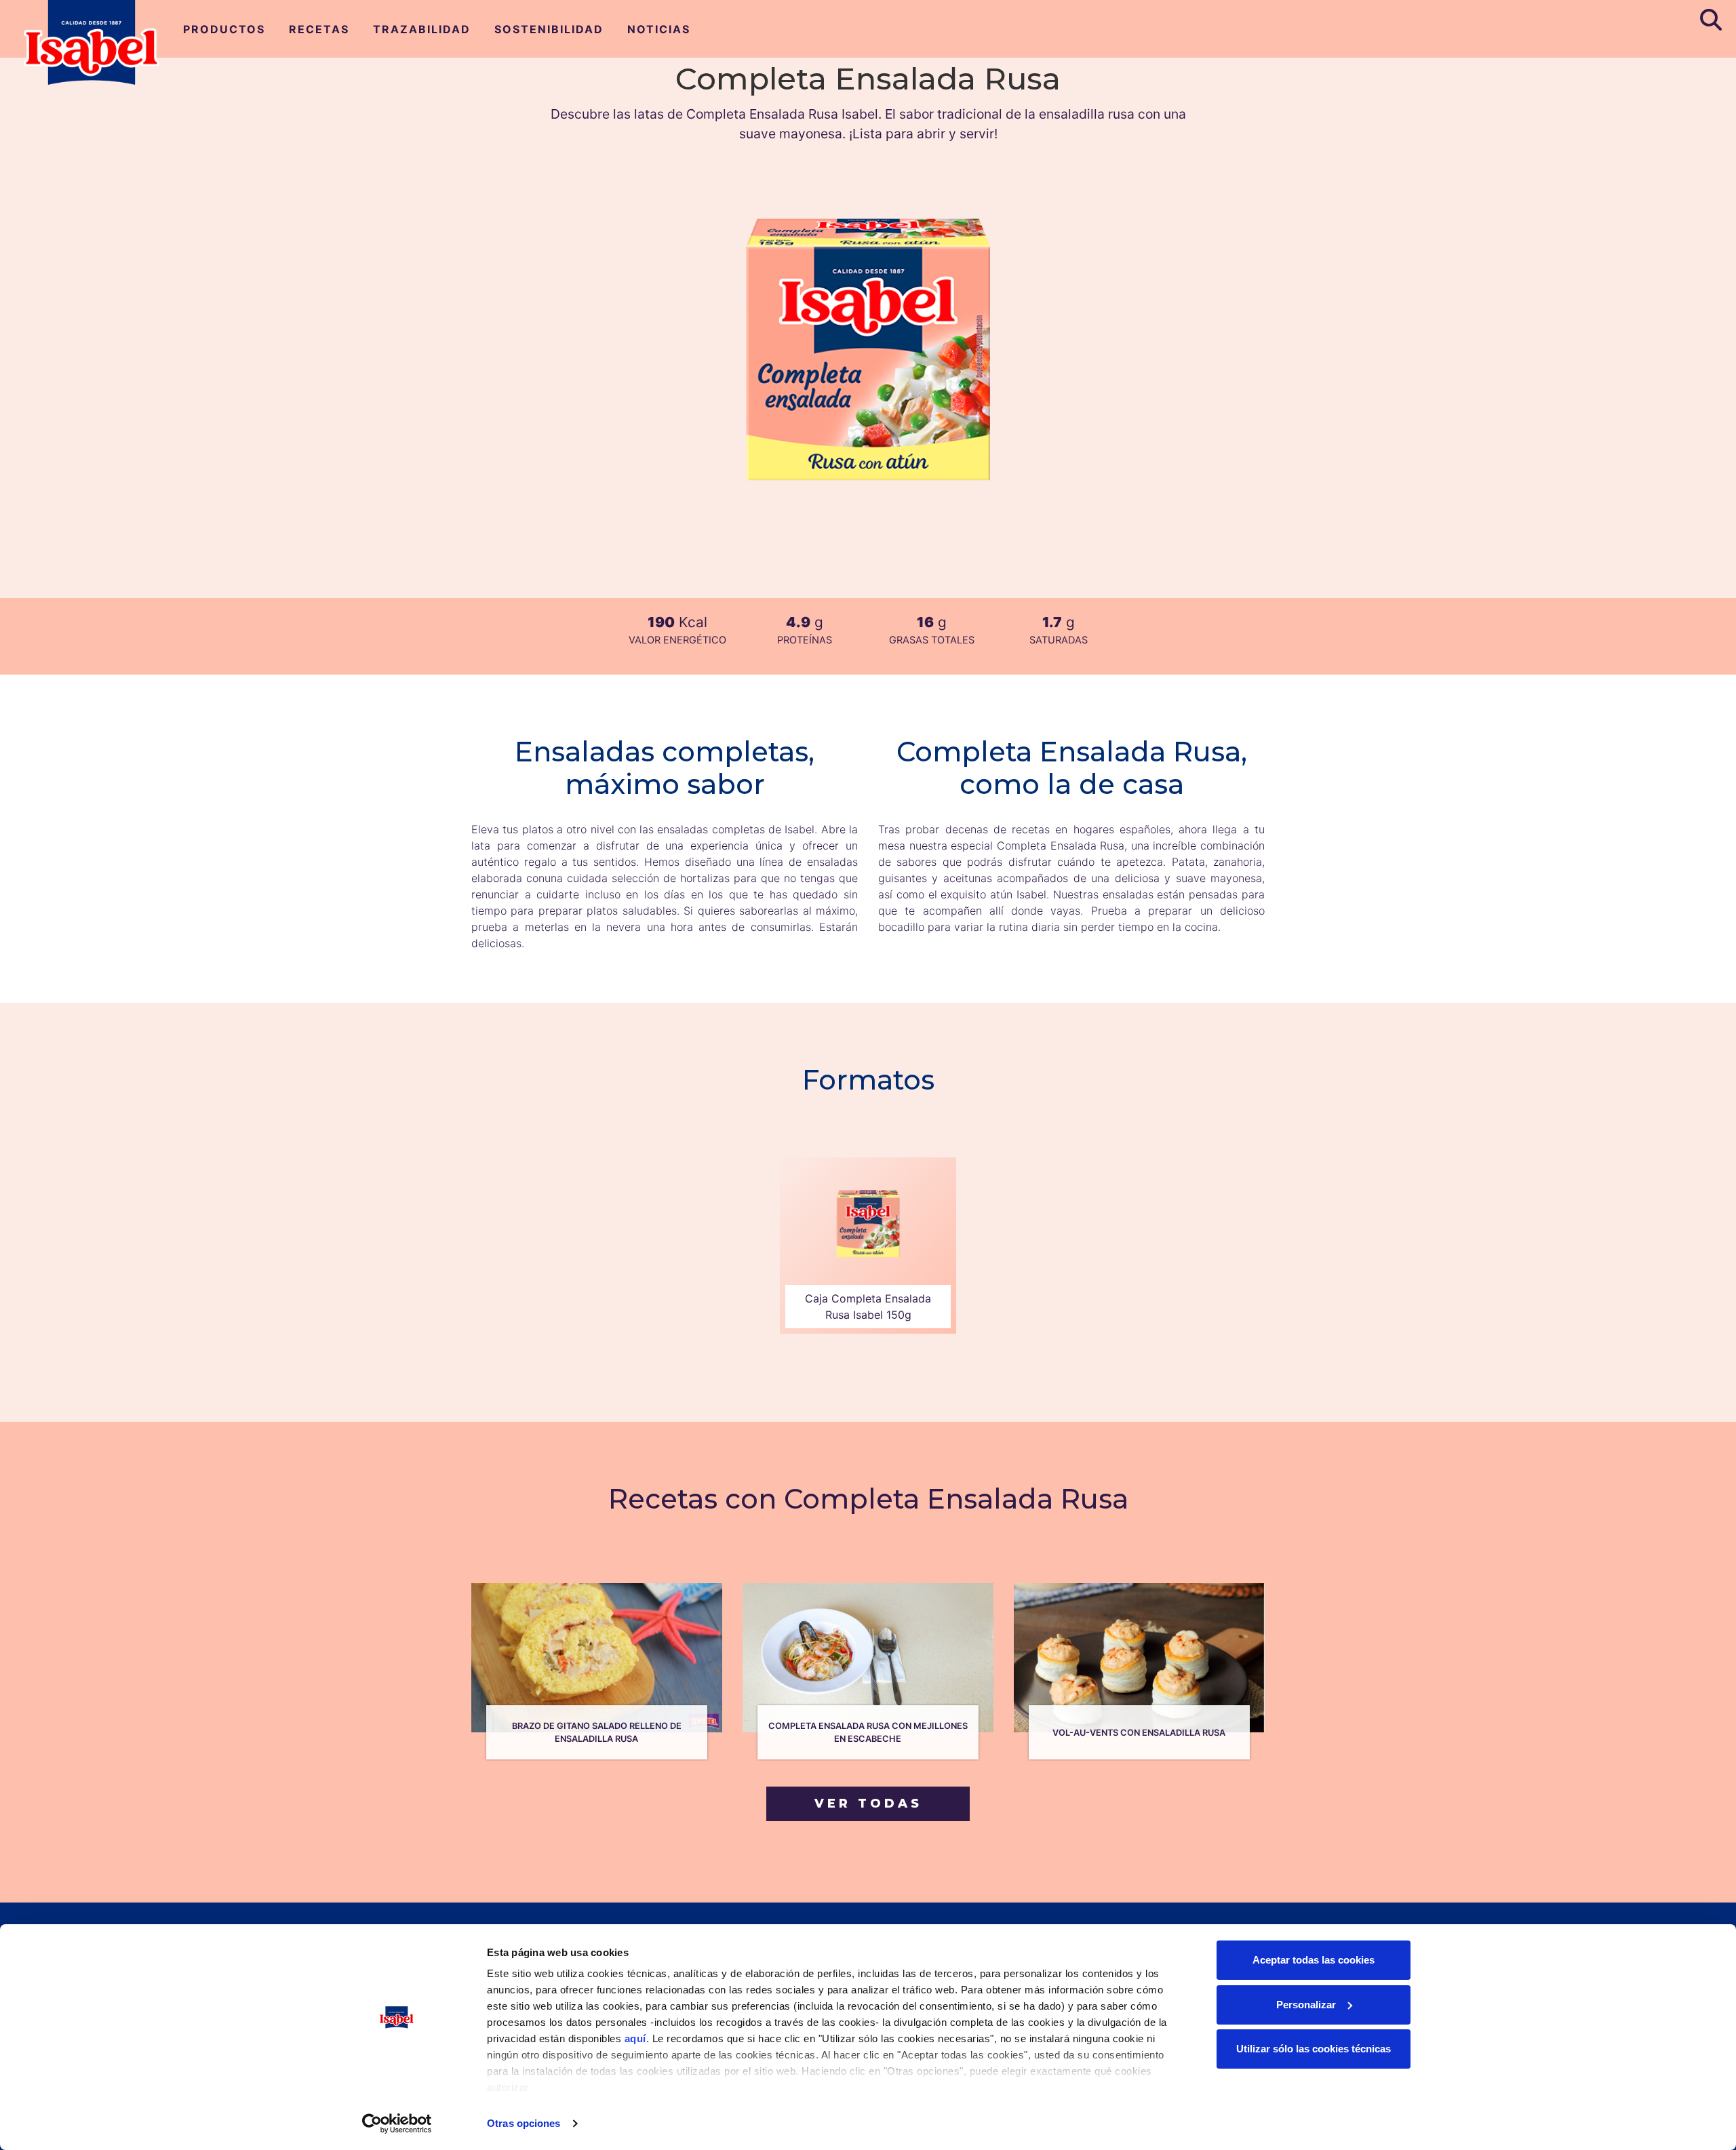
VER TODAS (868, 1803)
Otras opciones (524, 2123)
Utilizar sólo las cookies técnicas (1314, 2049)
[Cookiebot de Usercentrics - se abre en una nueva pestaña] (397, 2124)
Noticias (659, 29)
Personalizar (1306, 2005)
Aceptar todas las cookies (1314, 1960)
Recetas (319, 29)
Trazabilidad (422, 29)
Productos (224, 29)
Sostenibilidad (549, 29)
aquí (635, 2038)
